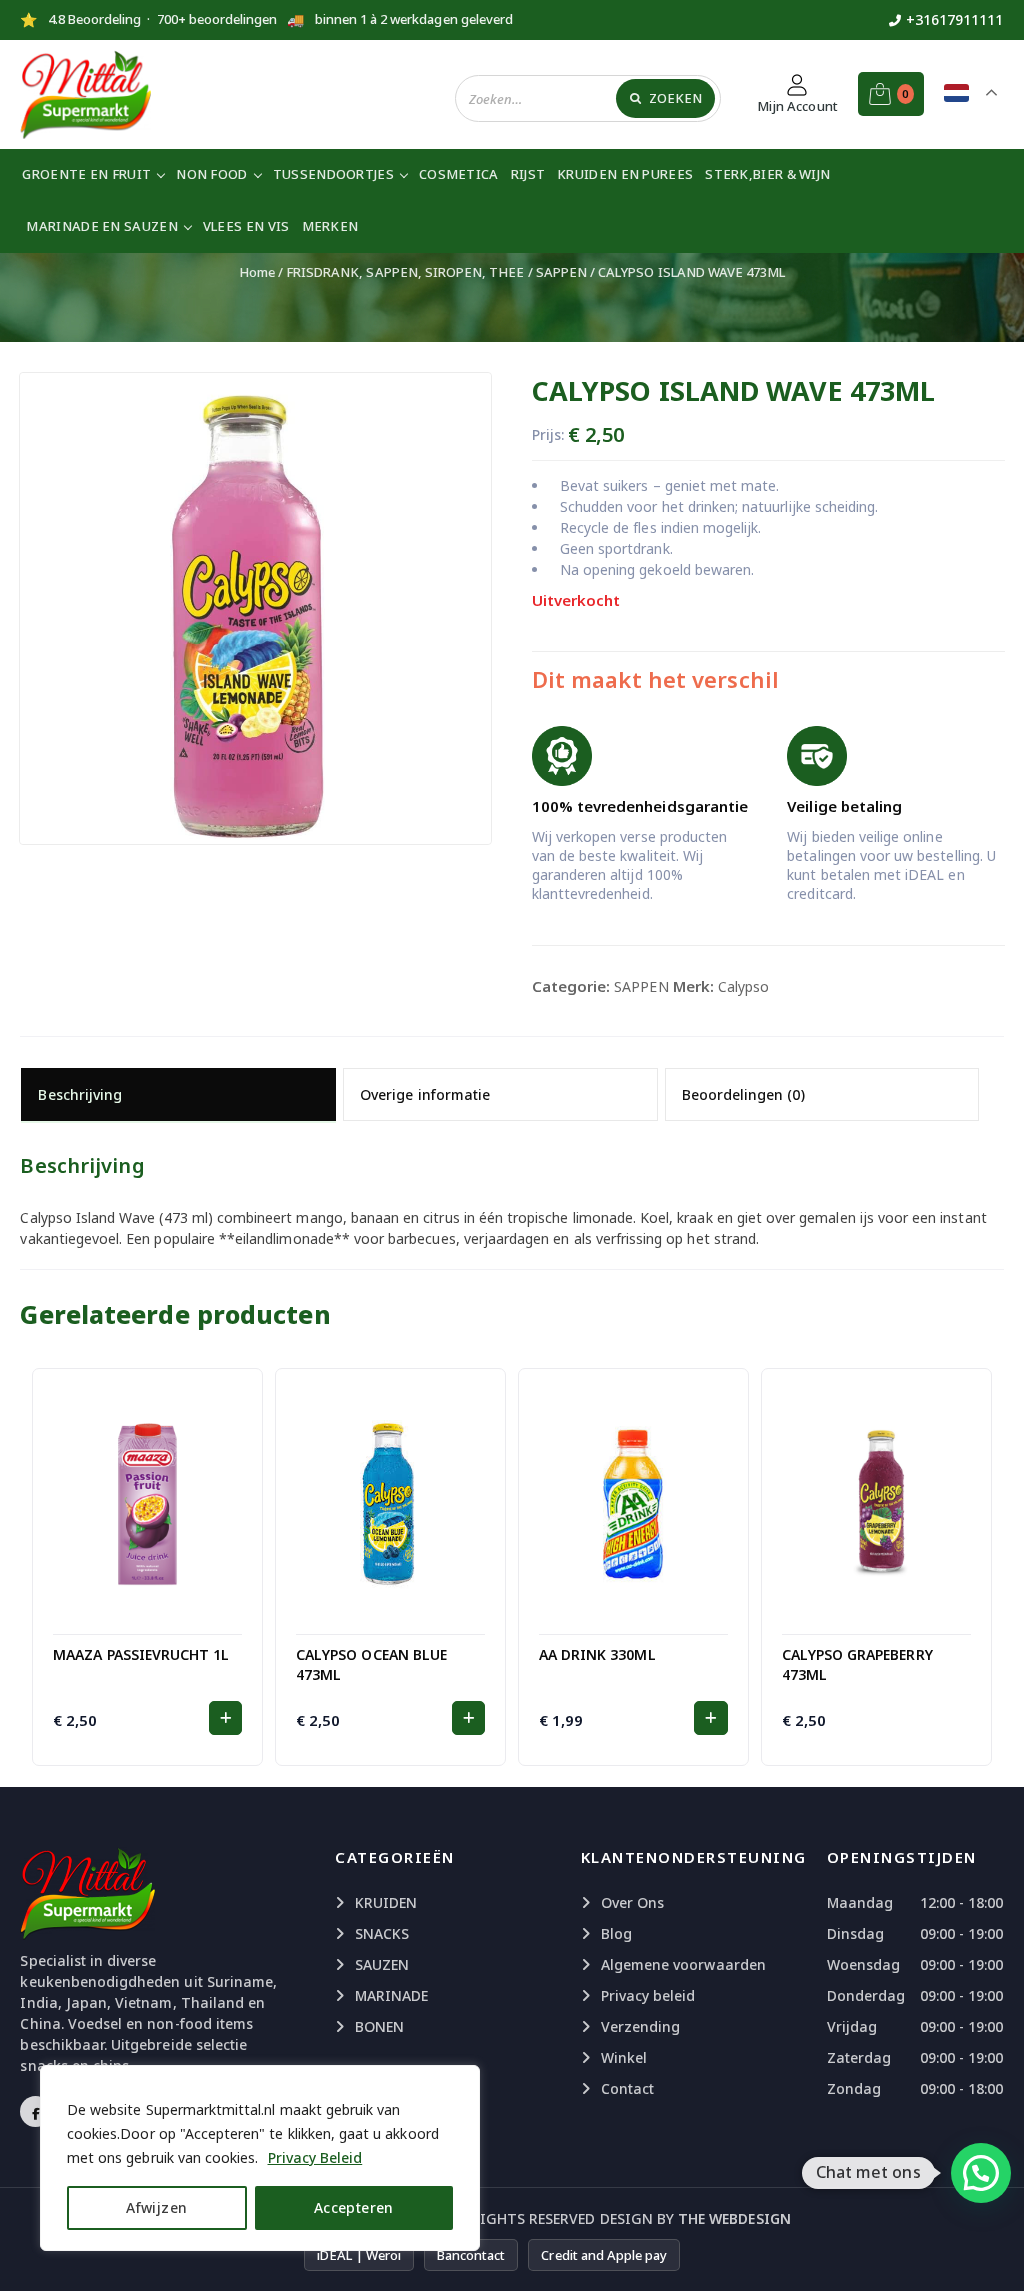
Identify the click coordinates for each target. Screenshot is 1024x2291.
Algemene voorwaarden (683, 1964)
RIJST (528, 174)
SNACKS (382, 1933)
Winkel (624, 2057)
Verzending (641, 2026)
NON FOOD (211, 174)
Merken (330, 226)
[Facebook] (35, 2111)
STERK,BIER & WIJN (767, 174)
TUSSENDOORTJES (333, 174)
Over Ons (632, 1902)
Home (257, 272)
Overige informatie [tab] (425, 1094)
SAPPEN (561, 272)
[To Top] (989, 2251)
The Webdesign (734, 2218)
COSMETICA (459, 174)
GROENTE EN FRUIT (86, 174)
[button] (225, 1718)
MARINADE (391, 1995)
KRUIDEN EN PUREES (625, 174)
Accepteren (354, 2207)
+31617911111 (955, 19)
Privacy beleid (648, 1995)
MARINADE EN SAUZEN (101, 226)
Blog (616, 1933)
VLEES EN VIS (246, 226)
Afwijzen (156, 2207)
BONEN (379, 2026)
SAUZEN (382, 1964)
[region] (260, 2158)
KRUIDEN (386, 1902)
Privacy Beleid (315, 2157)
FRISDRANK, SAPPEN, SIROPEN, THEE (405, 272)
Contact (627, 2088)
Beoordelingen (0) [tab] (743, 1094)
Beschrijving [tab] (80, 1094)
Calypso (743, 986)
